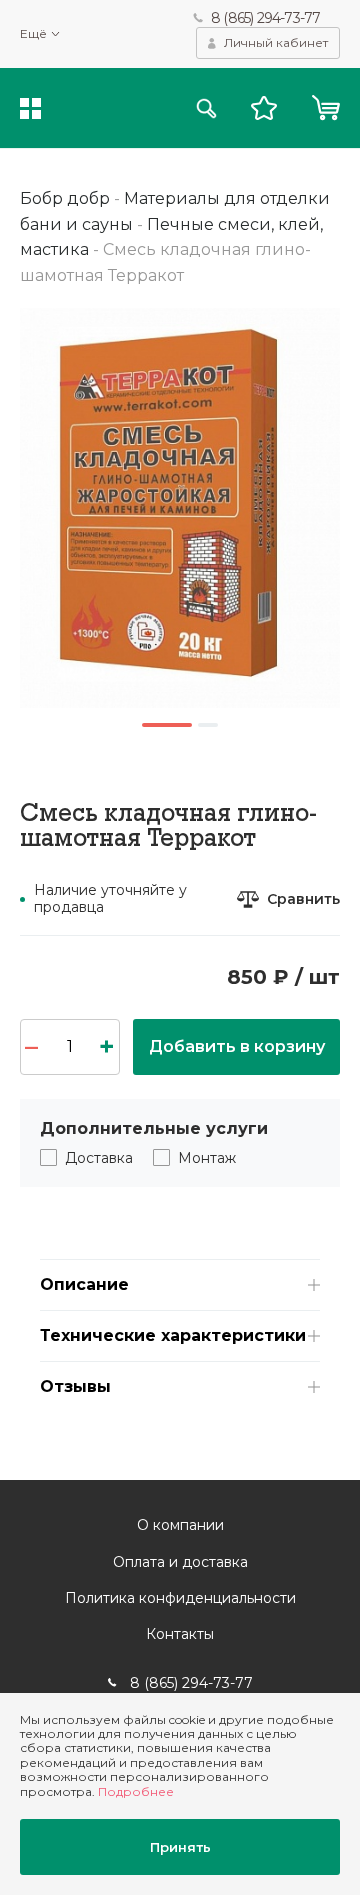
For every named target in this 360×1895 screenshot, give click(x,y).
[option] (180, 508)
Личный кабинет (276, 42)
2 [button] (208, 725)
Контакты (180, 1634)
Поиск (206, 108)
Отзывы (75, 1386)
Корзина (325, 108)
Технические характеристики (173, 1335)
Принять (180, 1847)
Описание (84, 1284)
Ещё (33, 34)
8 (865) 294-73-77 (265, 18)
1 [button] (167, 725)
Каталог (30, 108)
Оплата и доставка (180, 1562)
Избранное (264, 108)
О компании (180, 1525)
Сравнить (303, 899)
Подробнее (136, 1791)
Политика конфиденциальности (180, 1598)
